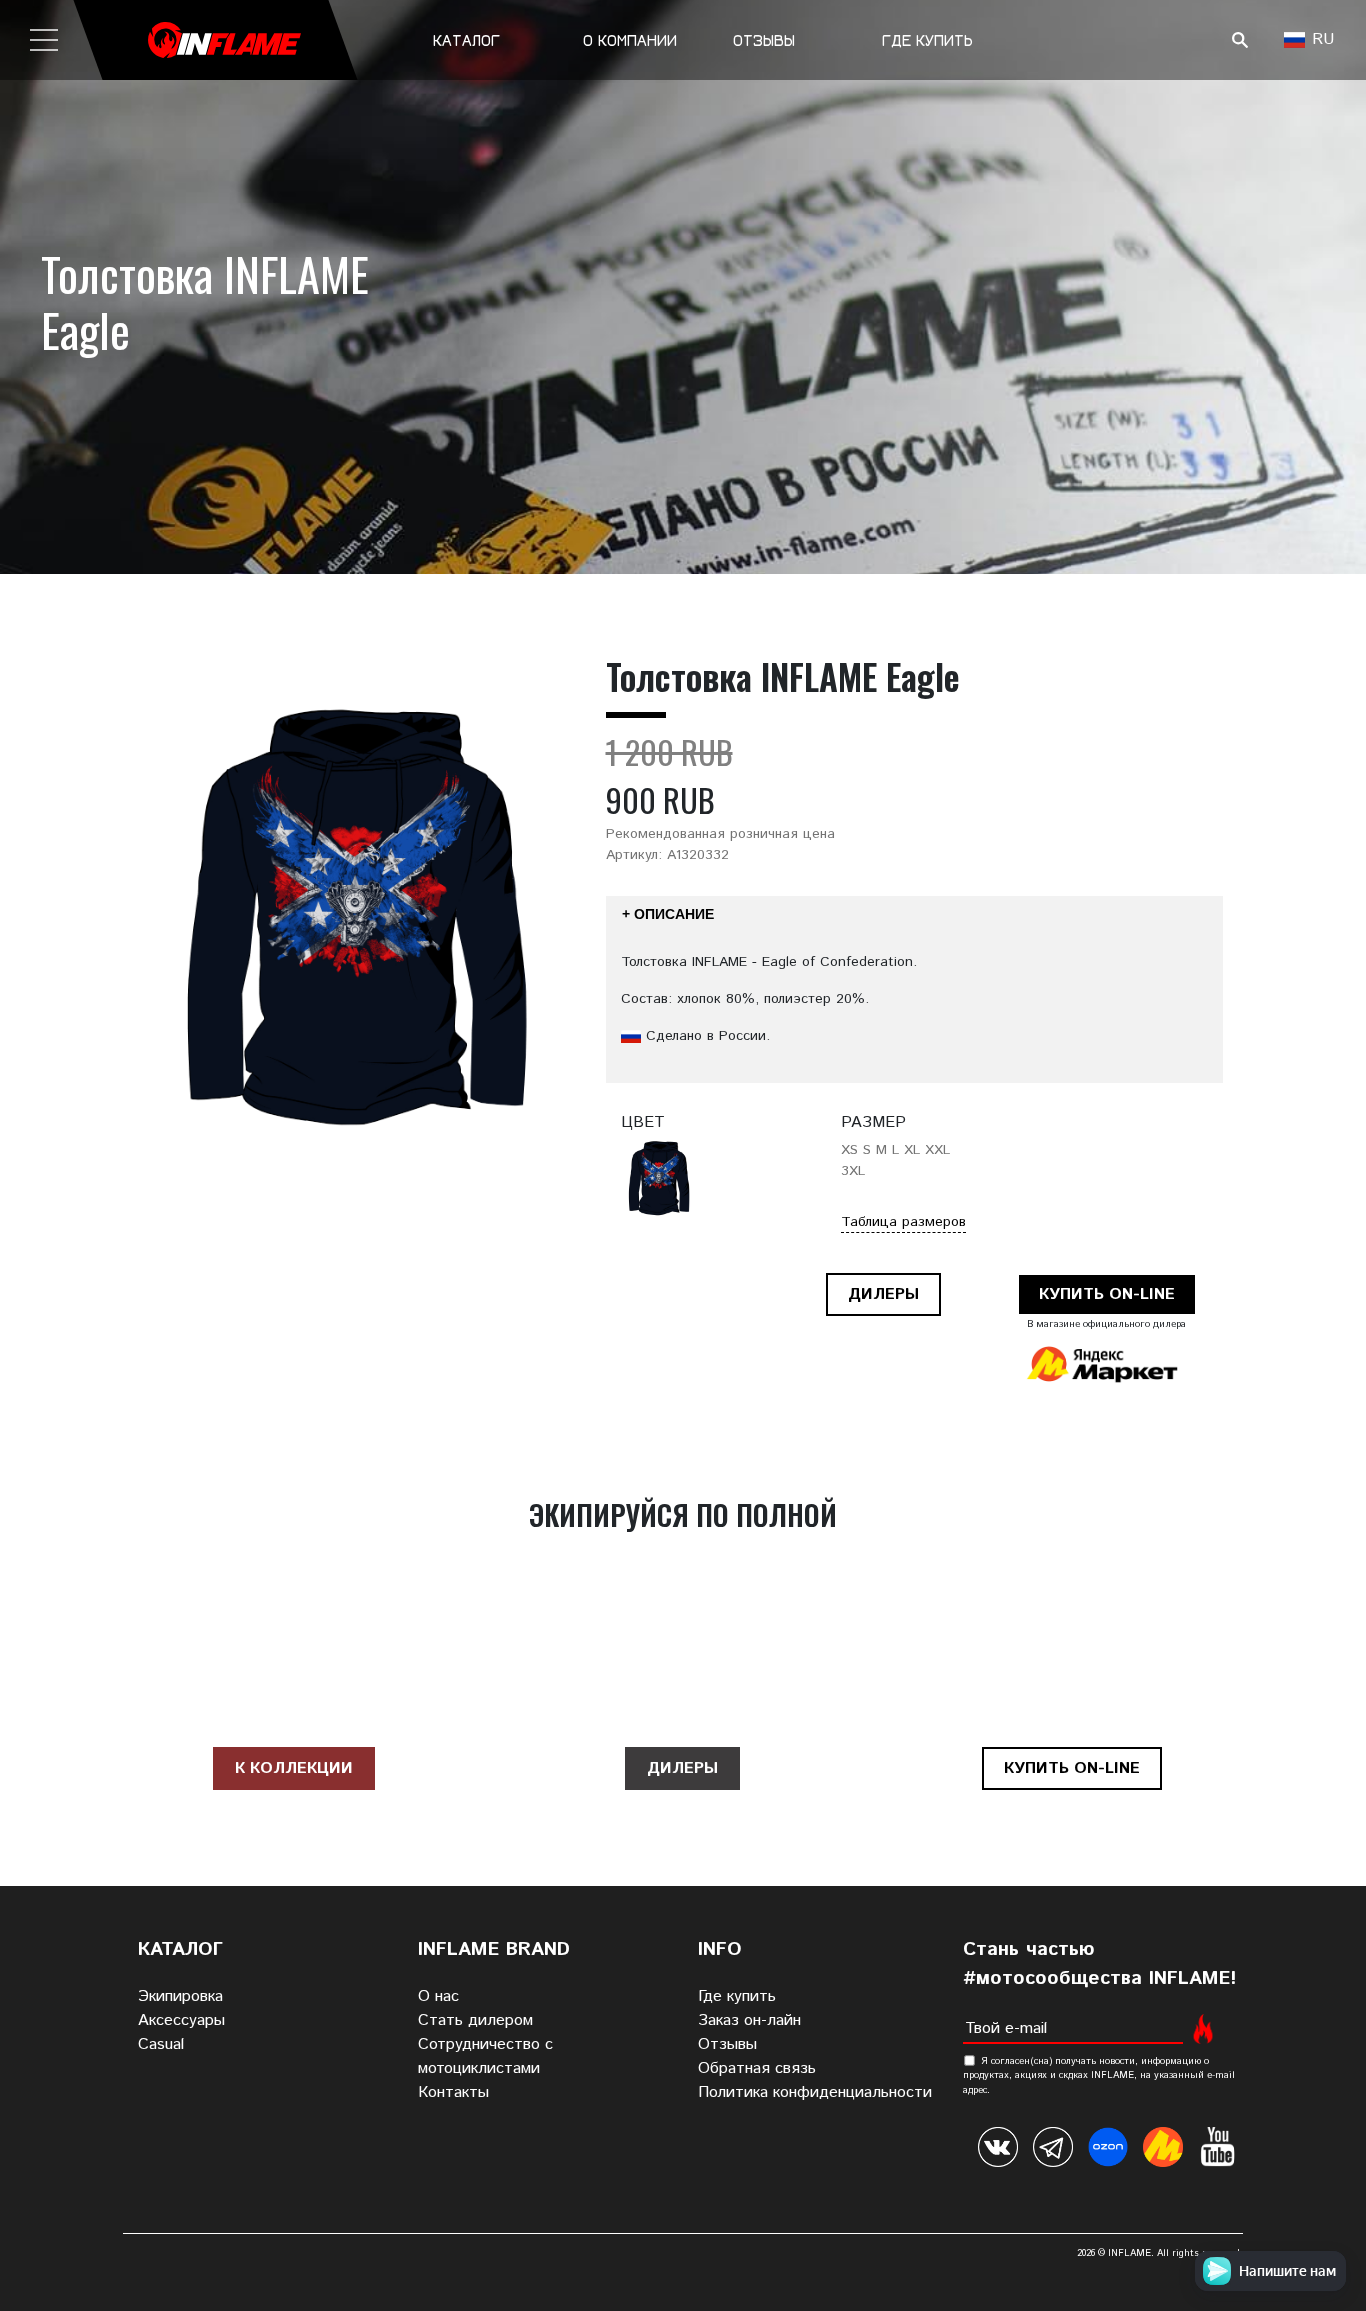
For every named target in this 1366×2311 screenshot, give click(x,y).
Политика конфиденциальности (815, 2092)
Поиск (1239, 40)
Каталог (466, 40)
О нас (438, 1996)
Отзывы (764, 40)
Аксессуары (181, 2020)
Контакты (453, 2092)
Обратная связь (757, 2068)
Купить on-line (1107, 1294)
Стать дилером (475, 2020)
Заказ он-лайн (749, 2020)
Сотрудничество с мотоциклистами (485, 2056)
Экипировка (180, 1996)
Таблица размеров (903, 1222)
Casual (161, 2044)
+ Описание (668, 914)
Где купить (927, 40)
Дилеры (883, 1294)
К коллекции (294, 1768)
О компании (630, 40)
